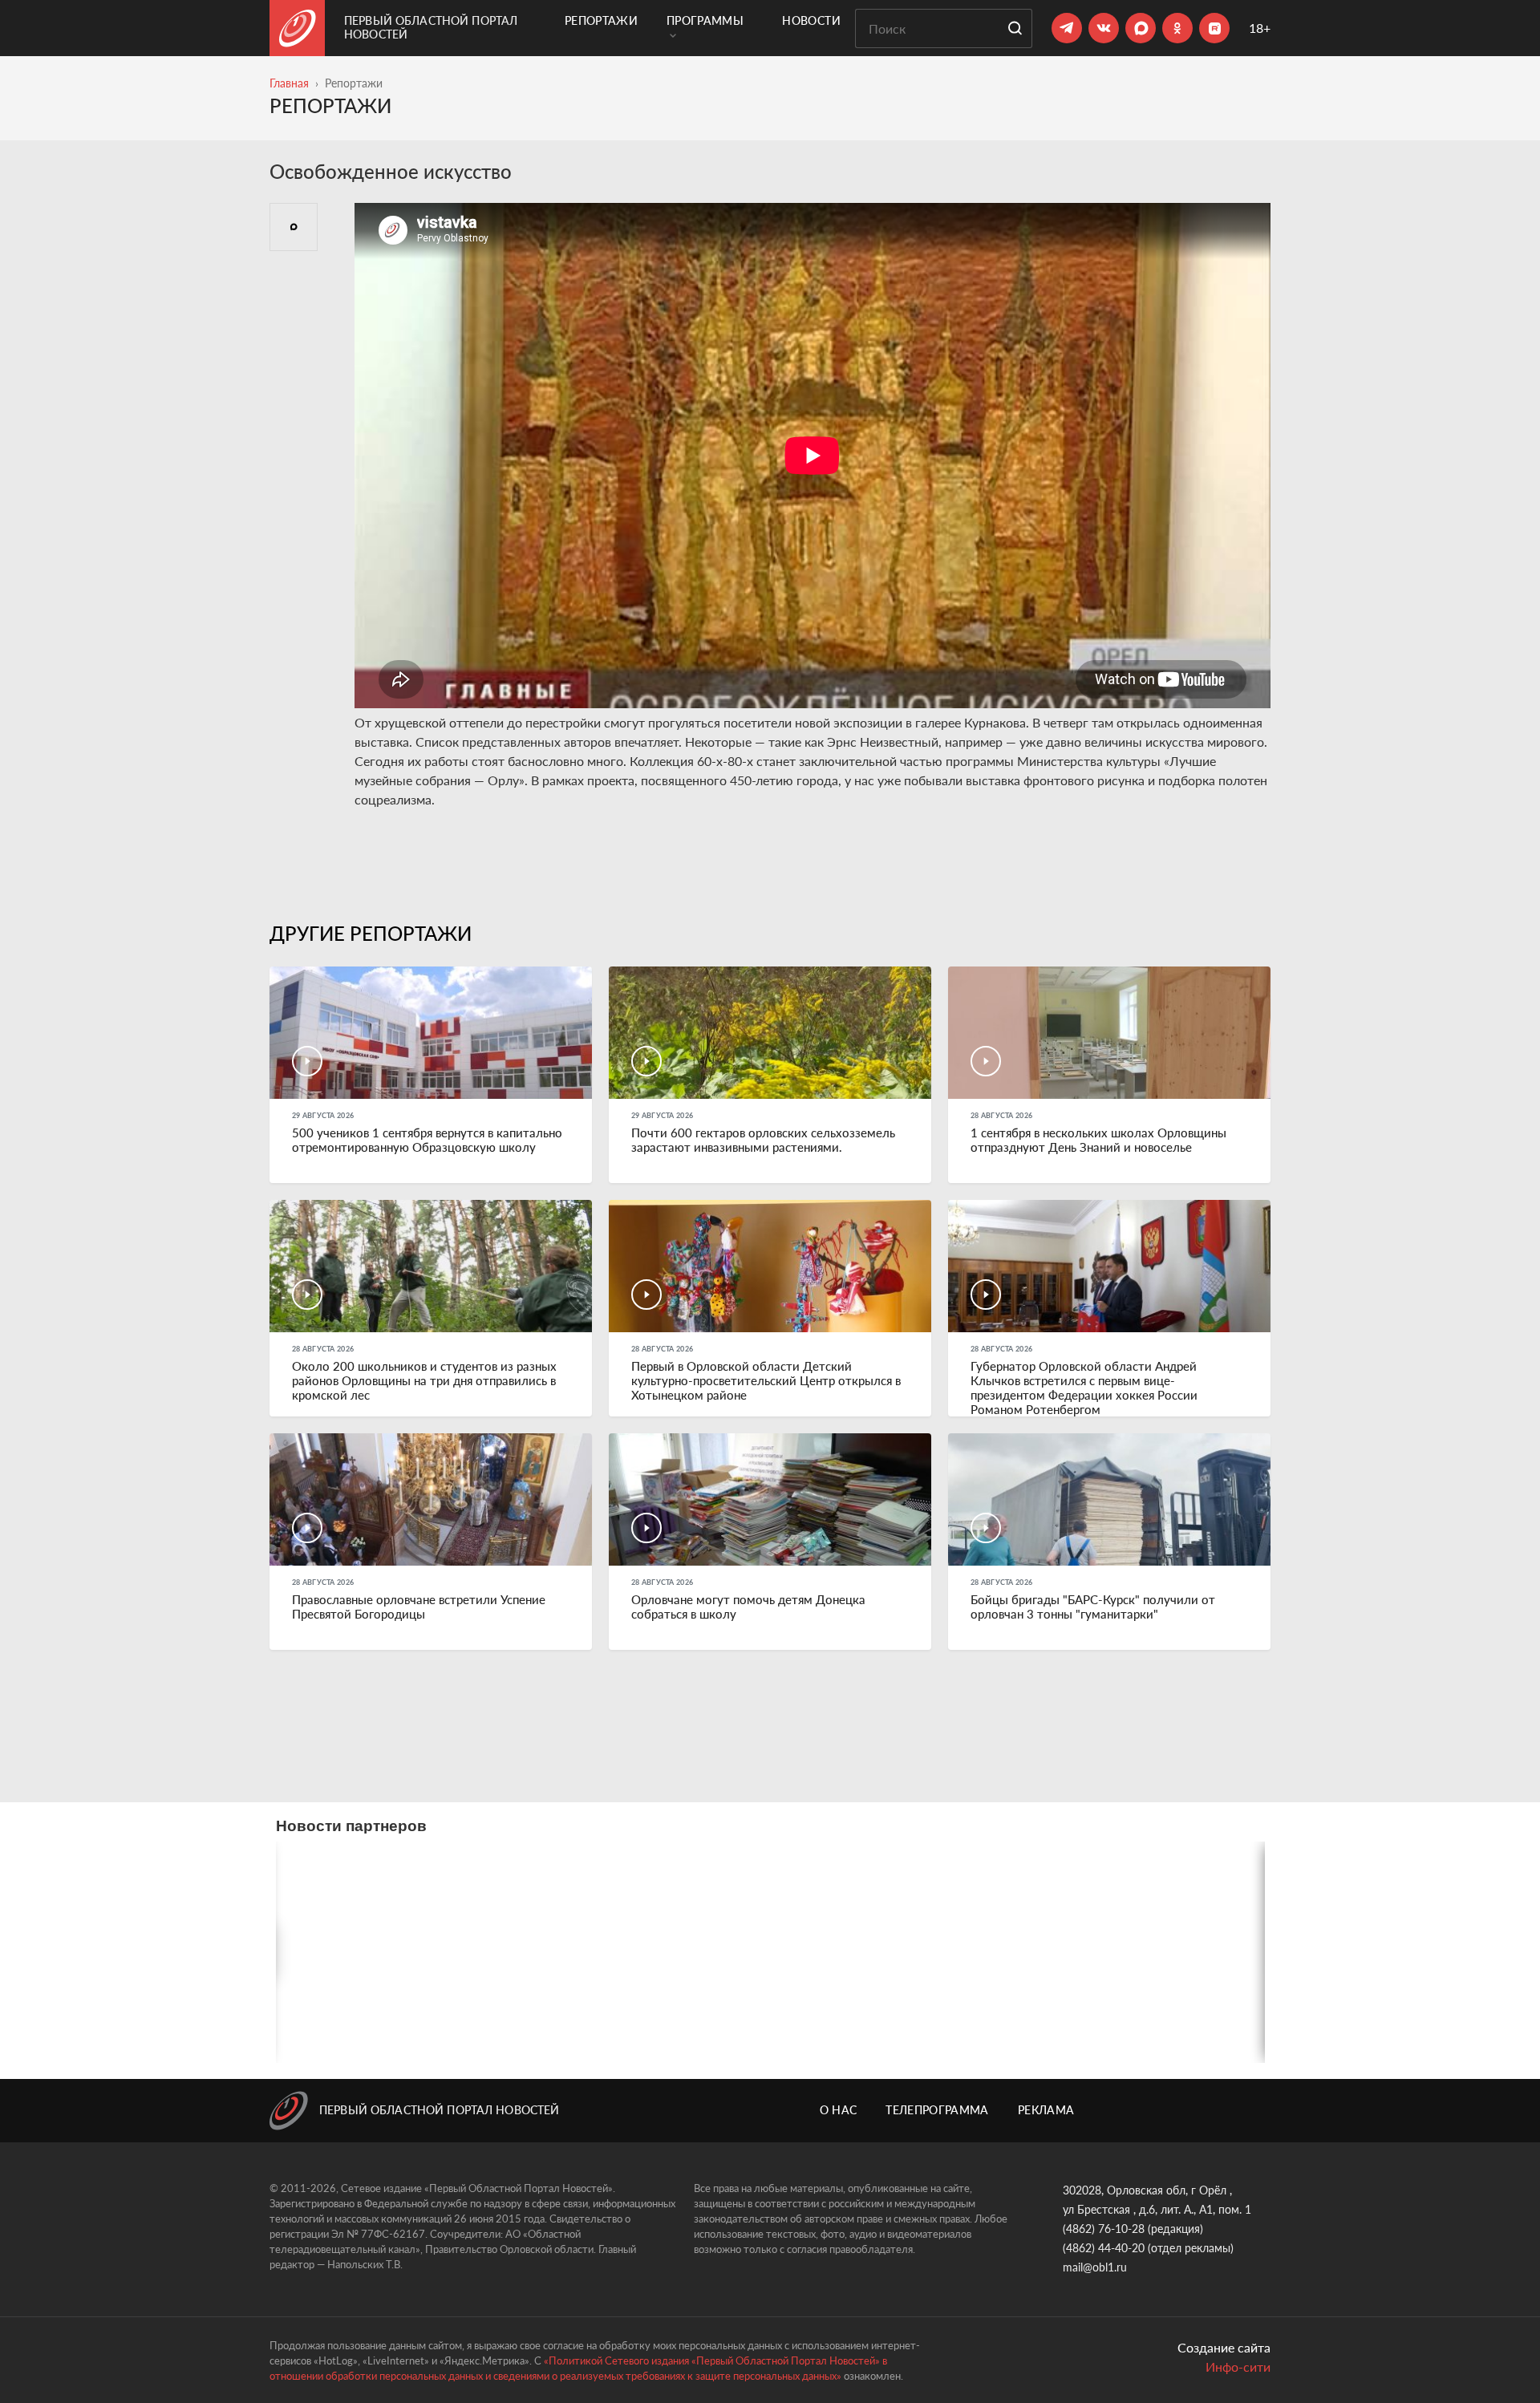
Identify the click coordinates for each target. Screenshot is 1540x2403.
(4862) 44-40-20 (1104, 2248)
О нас (839, 2110)
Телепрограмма (937, 2110)
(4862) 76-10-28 (1104, 2229)
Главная (289, 83)
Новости (811, 20)
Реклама (1046, 2110)
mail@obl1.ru (1095, 2267)
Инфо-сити (1238, 2367)
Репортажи (601, 20)
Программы (705, 20)
